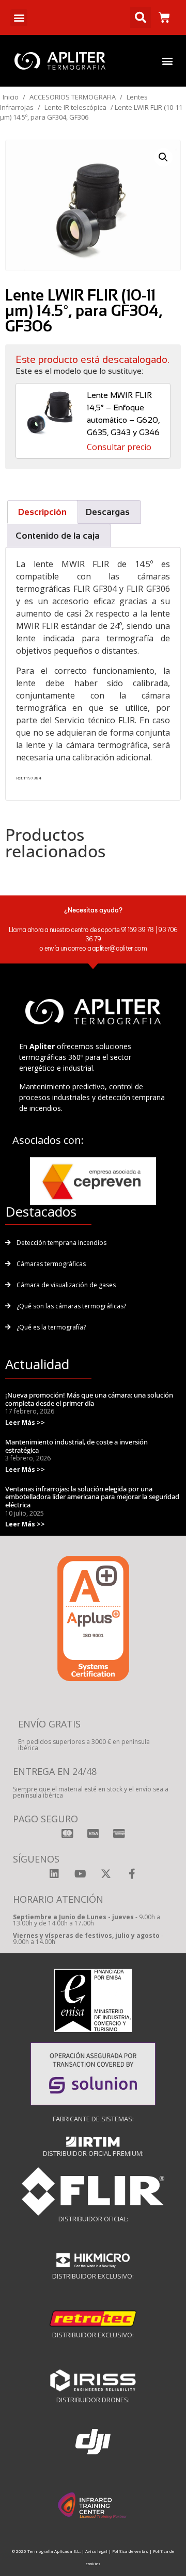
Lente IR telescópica (75, 107)
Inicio (11, 97)
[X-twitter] (106, 1874)
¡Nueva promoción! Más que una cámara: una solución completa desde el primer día (89, 1399)
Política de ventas (130, 2551)
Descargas (108, 512)
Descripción (42, 512)
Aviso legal (96, 2551)
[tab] (43, 512)
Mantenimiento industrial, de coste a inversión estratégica (76, 1446)
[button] (19, 18)
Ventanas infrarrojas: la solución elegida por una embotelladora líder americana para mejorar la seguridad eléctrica (92, 1497)
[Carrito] (164, 18)
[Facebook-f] (132, 1874)
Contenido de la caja (58, 536)
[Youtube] (80, 1874)
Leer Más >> (25, 1423)
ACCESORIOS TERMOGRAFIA (73, 97)
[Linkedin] (54, 1874)
